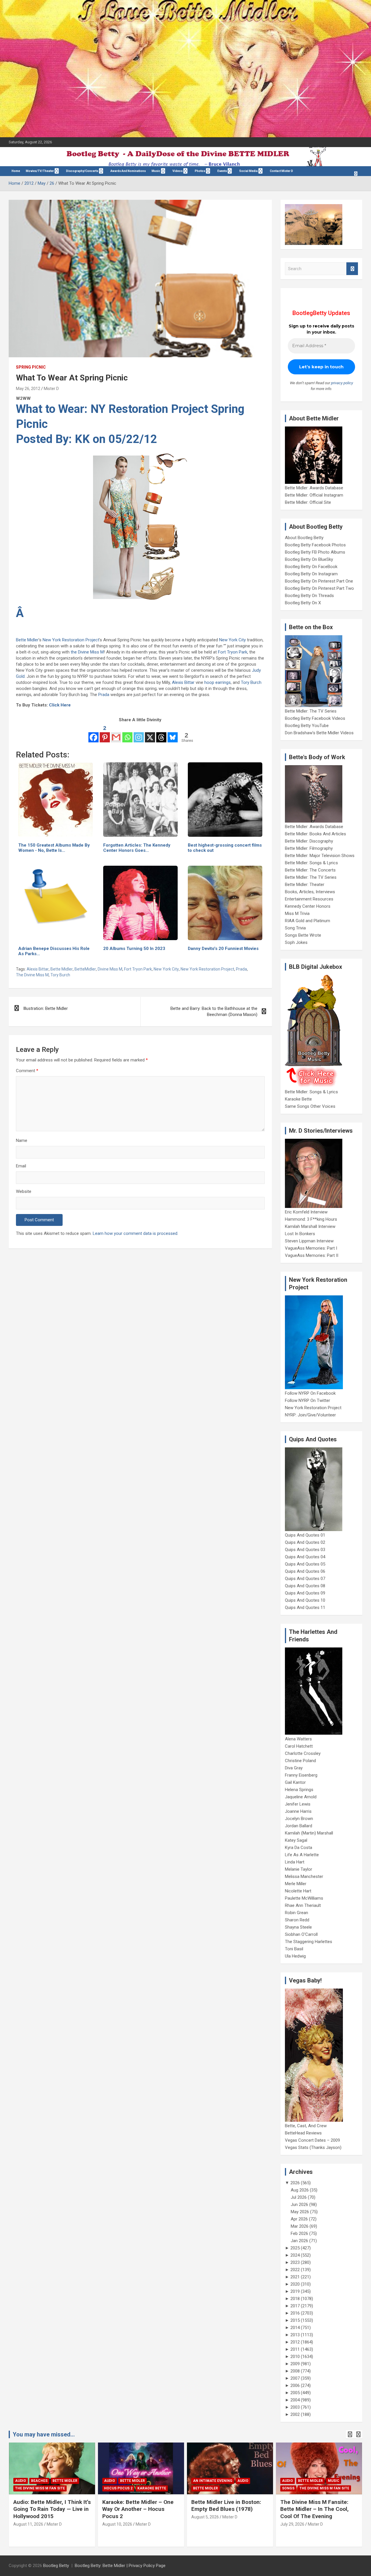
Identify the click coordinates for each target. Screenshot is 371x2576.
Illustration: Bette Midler (46, 1008)
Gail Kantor (295, 1782)
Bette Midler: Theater (305, 885)
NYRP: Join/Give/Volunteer (310, 1415)
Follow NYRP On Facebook (310, 1393)
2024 (295, 2255)
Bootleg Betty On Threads (309, 596)
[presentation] (350, 2434)
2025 (295, 2248)
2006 (295, 2385)
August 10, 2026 (117, 2524)
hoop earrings (218, 682)
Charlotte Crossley (303, 1753)
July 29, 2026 (292, 2524)
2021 (295, 2277)
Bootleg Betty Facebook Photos (315, 545)
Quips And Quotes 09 (305, 1593)
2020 (295, 2284)
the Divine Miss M (87, 652)
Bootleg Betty (56, 2566)
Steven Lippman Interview (309, 1241)
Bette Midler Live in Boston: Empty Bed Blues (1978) (226, 2506)
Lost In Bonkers (300, 1234)
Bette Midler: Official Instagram (314, 495)
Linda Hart (295, 1862)
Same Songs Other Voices (310, 1106)
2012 (295, 2342)
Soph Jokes (296, 942)
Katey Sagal (296, 1840)
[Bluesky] (173, 733)
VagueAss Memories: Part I (311, 1248)
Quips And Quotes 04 (305, 1557)
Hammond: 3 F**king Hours (311, 1219)
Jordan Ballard (299, 1826)
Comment (27, 1071)
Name (22, 1140)
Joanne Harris (298, 1811)
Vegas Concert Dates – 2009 (312, 2140)
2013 (295, 2335)
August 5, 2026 (205, 2517)
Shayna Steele (298, 1927)
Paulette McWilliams (304, 1898)
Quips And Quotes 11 (305, 1608)
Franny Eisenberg (301, 1775)
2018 (295, 2299)
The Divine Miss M (32, 975)
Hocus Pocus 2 (118, 2488)
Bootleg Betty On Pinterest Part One (319, 581)
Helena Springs (299, 1790)
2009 (295, 2364)
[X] (150, 733)
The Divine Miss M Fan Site (40, 2488)
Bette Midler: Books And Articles (315, 834)
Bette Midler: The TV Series (311, 711)
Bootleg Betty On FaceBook (311, 567)
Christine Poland (300, 1761)
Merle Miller (296, 1884)
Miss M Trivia (297, 913)
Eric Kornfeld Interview (306, 1212)
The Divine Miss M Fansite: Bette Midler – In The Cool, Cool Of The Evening (314, 2509)
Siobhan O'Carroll (301, 1934)
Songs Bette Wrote (303, 935)
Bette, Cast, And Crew (306, 2126)
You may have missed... (44, 2434)
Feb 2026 (299, 2233)
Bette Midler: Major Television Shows (320, 856)
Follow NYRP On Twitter (308, 1400)
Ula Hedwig (295, 1956)
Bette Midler (27, 640)
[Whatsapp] (127, 733)
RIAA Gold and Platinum (308, 921)
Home (16, 171)
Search (352, 269)
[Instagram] (139, 733)
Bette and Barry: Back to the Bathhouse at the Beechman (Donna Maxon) (214, 1011)
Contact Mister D (281, 171)
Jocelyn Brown (299, 1819)
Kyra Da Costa (299, 1848)
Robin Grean (297, 1913)
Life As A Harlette (302, 1855)
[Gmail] (116, 733)
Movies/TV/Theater (40, 171)
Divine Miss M (110, 969)
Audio (21, 2481)
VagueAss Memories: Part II (312, 1255)
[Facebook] (93, 733)
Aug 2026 (300, 2190)
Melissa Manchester (304, 1876)
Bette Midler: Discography (309, 841)
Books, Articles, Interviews (310, 892)
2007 (295, 2378)
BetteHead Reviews (303, 2133)
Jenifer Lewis (298, 1804)
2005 (295, 2393)
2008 (295, 2371)
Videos (178, 171)
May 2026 (300, 2212)
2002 (295, 2414)
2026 (295, 2183)
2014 (295, 2328)
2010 (295, 2357)
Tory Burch (251, 682)
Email (21, 1166)
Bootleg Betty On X (303, 603)
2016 (295, 2313)
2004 (295, 2400)
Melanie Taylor (299, 1869)
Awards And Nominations (128, 171)
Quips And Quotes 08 (305, 1586)
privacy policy (342, 383)
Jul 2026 (299, 2197)
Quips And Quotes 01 (305, 1535)
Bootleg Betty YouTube (307, 726)
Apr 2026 (299, 2219)
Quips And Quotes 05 (305, 1564)
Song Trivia (295, 928)
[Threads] (161, 733)
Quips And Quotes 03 (305, 1550)
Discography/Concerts (82, 171)
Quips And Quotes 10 (305, 1600)
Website (24, 1191)
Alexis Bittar (183, 682)
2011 (295, 2349)
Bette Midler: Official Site (308, 502)
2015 (295, 2320)
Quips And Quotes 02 (305, 1542)
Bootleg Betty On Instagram (311, 574)
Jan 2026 (299, 2241)
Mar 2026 (300, 2226)
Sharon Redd (297, 1920)
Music (156, 171)
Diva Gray (294, 1768)
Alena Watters (298, 1739)
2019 (295, 2291)
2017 (295, 2306)
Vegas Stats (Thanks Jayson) (313, 2147)
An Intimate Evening (213, 2481)
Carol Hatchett (299, 1746)
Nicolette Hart (298, 1891)
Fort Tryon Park (233, 652)
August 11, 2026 (28, 2524)
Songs (288, 2488)
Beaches (39, 2481)
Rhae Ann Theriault (303, 1905)
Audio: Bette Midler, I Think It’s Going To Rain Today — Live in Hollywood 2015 (52, 2509)
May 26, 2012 (28, 389)
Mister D (51, 389)
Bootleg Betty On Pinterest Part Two (319, 588)
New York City (232, 640)
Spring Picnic (31, 367)
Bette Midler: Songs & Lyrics (311, 863)
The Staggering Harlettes (309, 1942)
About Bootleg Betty (304, 538)
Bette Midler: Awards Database (314, 488)
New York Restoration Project (71, 640)
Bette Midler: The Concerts (310, 870)
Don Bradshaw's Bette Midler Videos (319, 733)
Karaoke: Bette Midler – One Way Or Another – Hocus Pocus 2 (138, 2509)
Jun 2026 (299, 2205)
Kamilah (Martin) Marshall (309, 1833)
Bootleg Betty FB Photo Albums (315, 552)
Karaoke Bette (298, 1099)
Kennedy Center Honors (308, 906)
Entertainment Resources (309, 899)
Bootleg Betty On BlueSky (309, 559)
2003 (295, 2407)
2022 (295, 2270)
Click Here (60, 705)
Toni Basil (294, 1949)
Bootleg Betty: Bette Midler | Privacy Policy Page (120, 2566)
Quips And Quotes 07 (305, 1579)
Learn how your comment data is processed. (136, 1233)
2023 (295, 2262)
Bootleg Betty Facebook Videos (315, 718)
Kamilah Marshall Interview (310, 1226)
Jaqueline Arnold (301, 1797)
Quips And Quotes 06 (305, 1571)
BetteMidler (85, 969)
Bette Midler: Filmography (309, 848)
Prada (104, 695)
